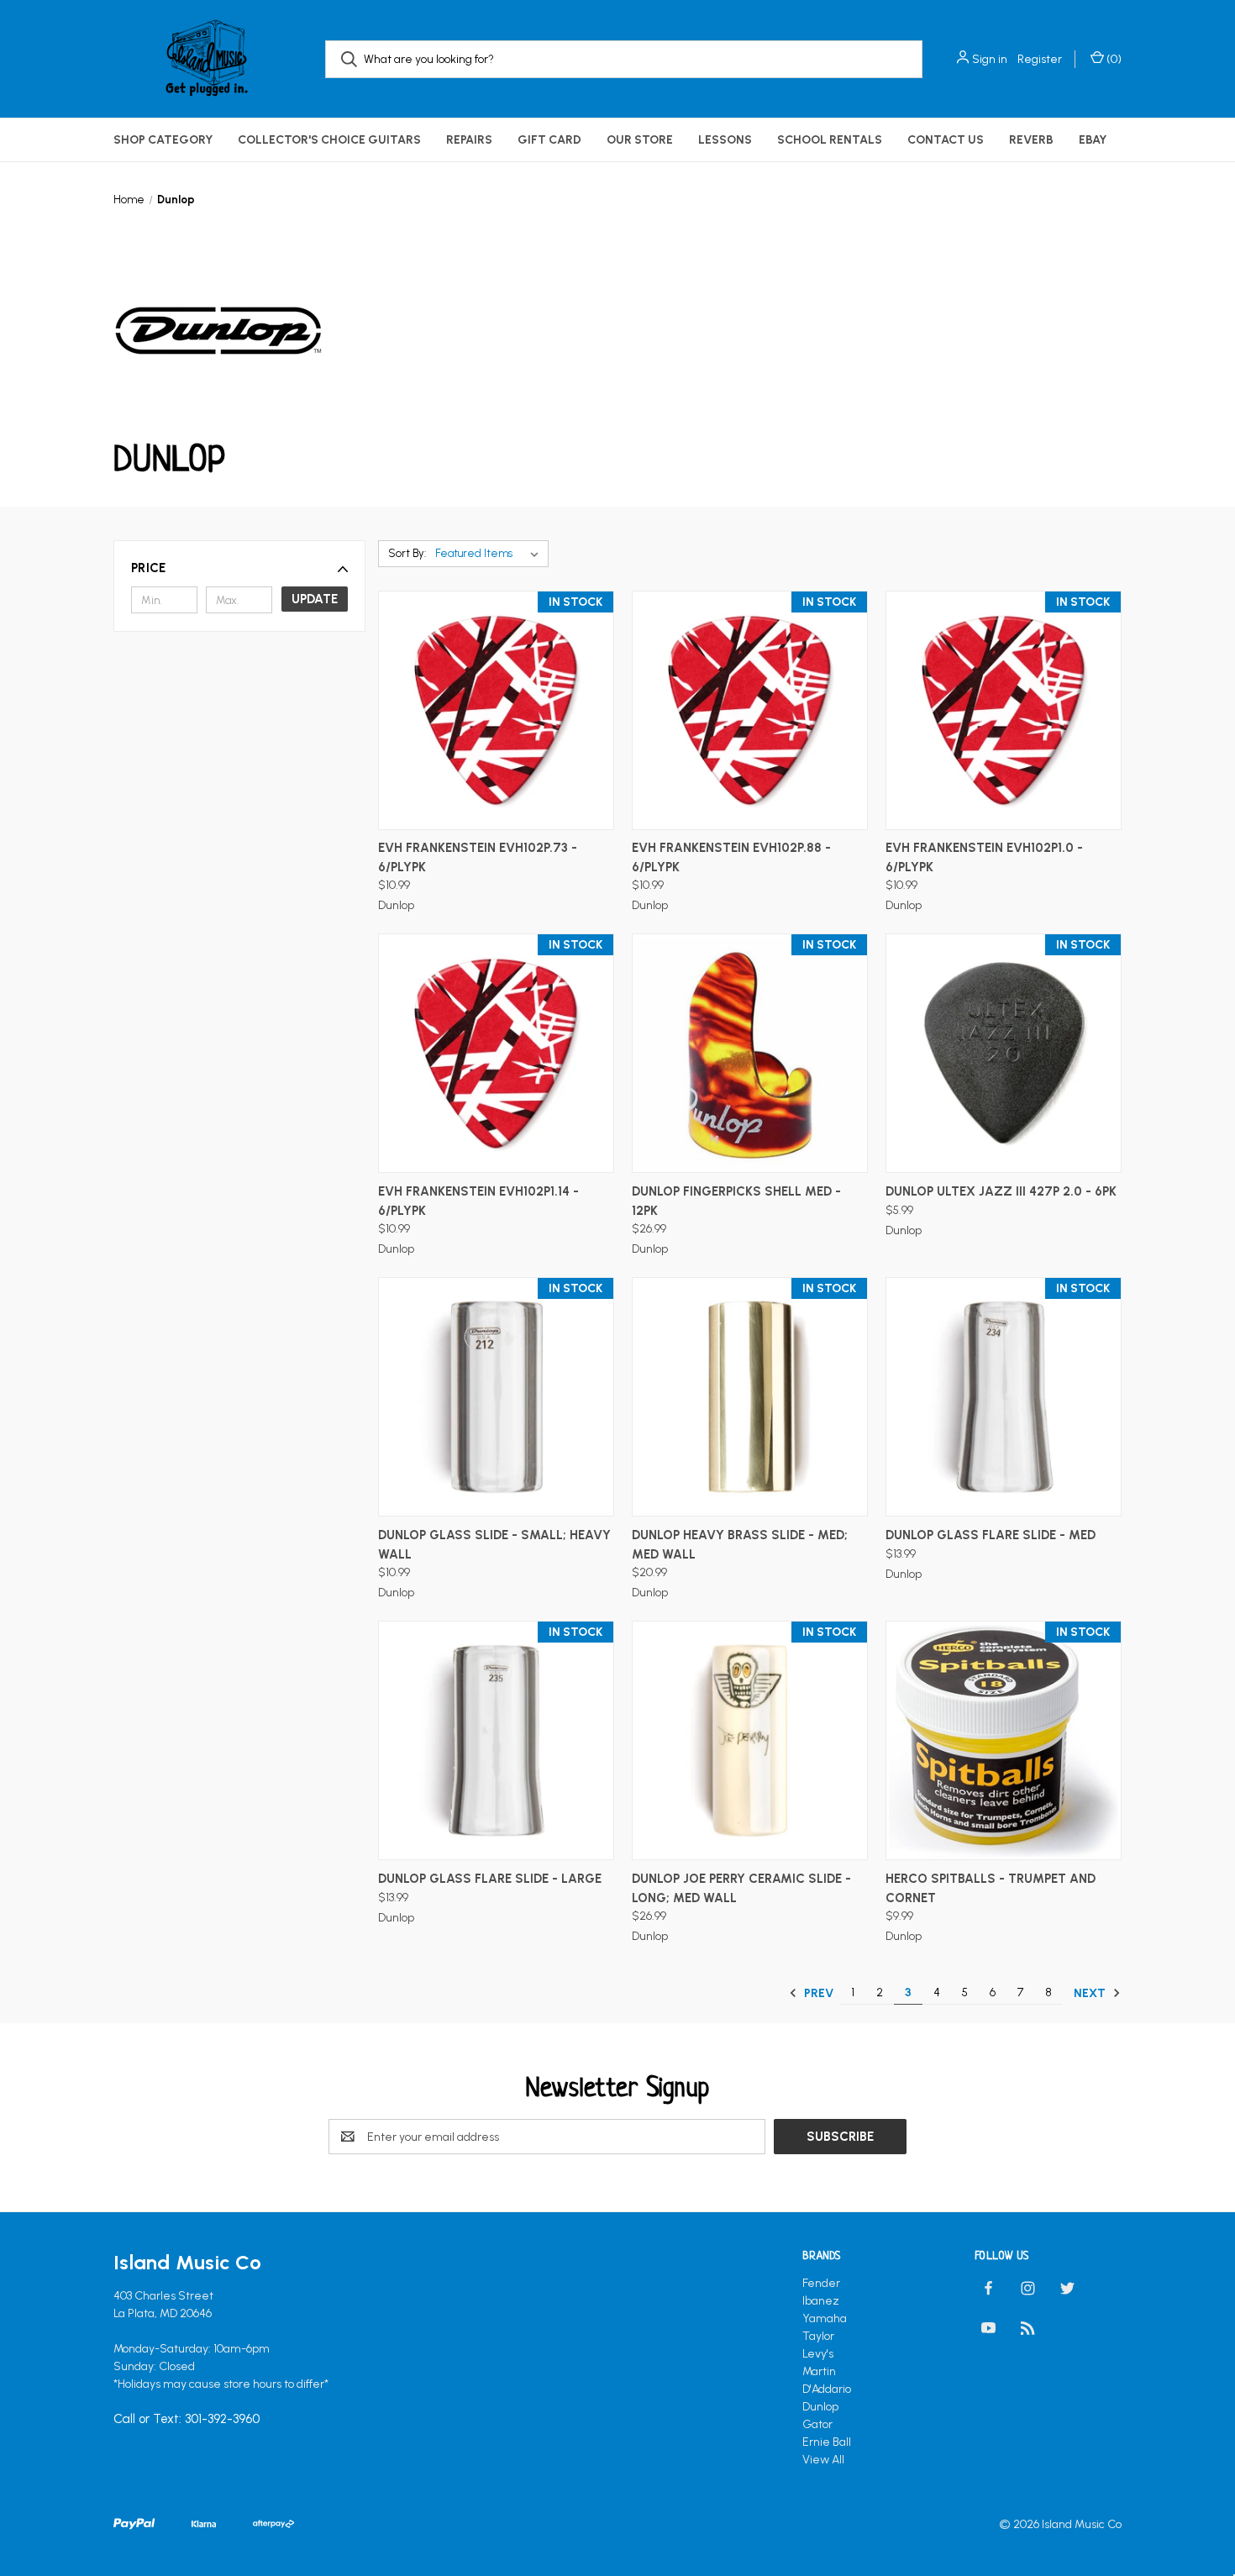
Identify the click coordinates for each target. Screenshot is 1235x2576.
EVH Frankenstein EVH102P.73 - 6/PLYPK (478, 857)
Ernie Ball (827, 2442)
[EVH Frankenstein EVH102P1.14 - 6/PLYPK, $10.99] (496, 1053)
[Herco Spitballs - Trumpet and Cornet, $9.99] (1004, 1740)
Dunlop (820, 2407)
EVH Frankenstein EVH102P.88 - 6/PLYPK (731, 857)
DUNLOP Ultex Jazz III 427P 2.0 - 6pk (1001, 1191)
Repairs (469, 140)
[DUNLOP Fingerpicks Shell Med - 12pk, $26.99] (750, 1053)
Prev (817, 1993)
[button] (239, 568)
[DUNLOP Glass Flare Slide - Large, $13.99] (496, 1740)
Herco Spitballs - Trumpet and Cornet (991, 1888)
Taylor (818, 2336)
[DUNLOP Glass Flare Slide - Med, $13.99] (1004, 1397)
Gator (817, 2424)
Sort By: (407, 553)
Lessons (725, 140)
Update (315, 599)
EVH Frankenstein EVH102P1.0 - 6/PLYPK (984, 857)
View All (823, 2460)
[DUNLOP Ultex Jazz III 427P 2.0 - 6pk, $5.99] (1004, 1053)
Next (1091, 1993)
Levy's (818, 2354)
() (1113, 59)
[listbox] (490, 554)
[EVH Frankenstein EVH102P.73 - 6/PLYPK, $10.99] (496, 710)
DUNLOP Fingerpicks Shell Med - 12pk (736, 1201)
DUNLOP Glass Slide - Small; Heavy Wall (494, 1545)
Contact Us (946, 140)
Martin (819, 2371)
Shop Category (163, 140)
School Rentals (830, 140)
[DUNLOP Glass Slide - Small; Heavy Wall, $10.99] (496, 1397)
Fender (821, 2283)
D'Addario (827, 2389)
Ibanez (821, 2301)
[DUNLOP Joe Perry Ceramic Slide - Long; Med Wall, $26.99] (750, 1740)
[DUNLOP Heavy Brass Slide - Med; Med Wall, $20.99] (750, 1397)
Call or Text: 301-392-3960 (187, 2420)
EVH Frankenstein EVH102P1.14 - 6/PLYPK (478, 1201)
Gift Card (549, 140)
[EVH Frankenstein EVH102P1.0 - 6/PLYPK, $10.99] (1004, 710)
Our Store (640, 140)
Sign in (990, 59)
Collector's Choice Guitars (329, 140)
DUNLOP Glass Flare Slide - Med (991, 1535)
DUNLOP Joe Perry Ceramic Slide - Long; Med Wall (741, 1888)
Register (1040, 59)
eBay (1093, 140)
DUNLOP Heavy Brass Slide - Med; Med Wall (740, 1545)
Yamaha (825, 2318)
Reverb (1031, 140)
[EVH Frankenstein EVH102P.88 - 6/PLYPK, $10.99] (750, 710)
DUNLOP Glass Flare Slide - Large (490, 1879)
